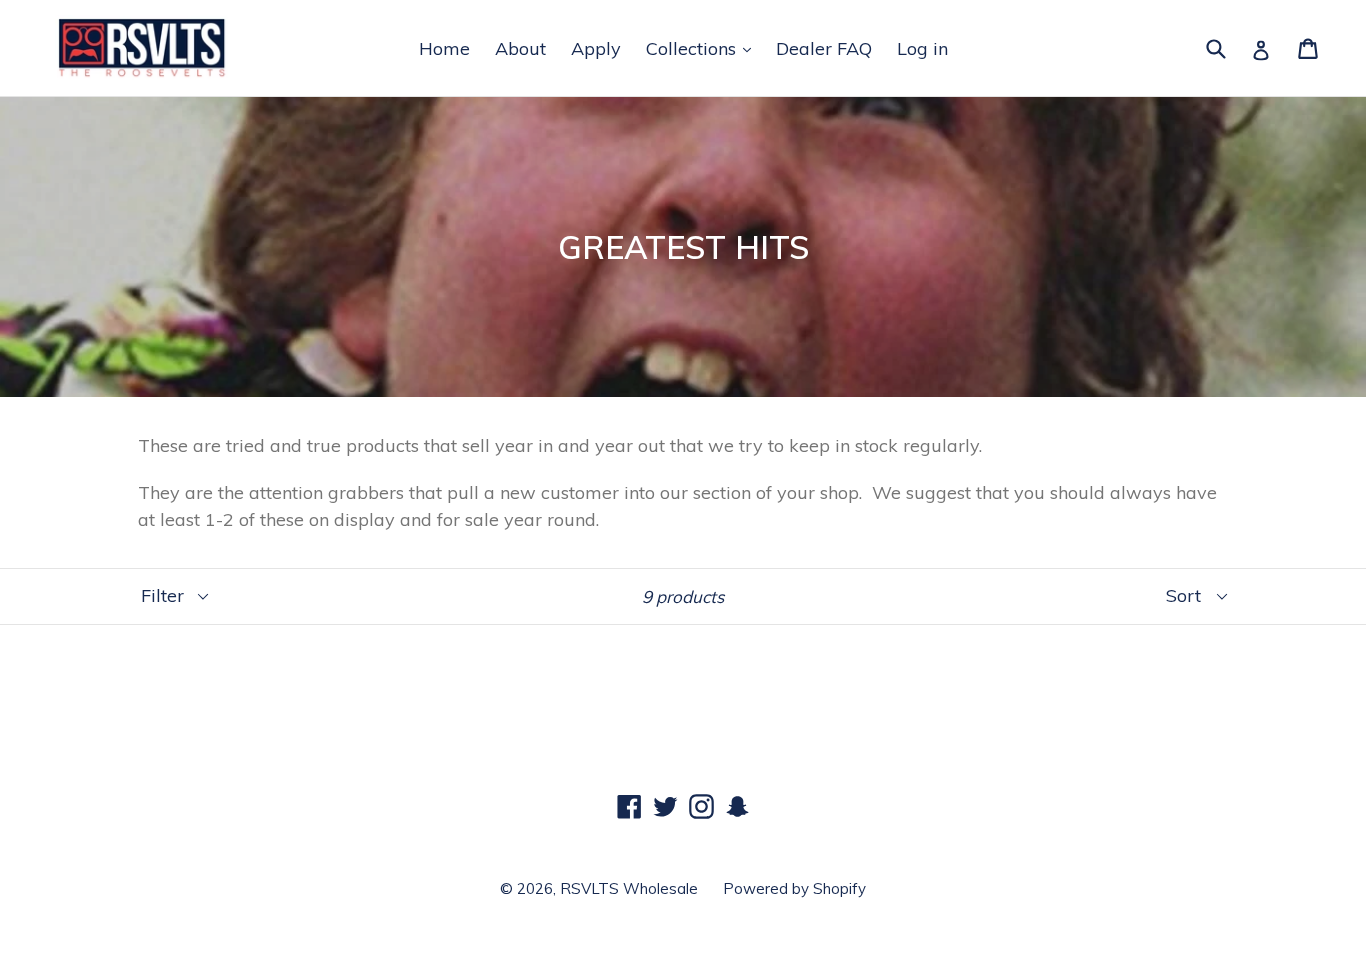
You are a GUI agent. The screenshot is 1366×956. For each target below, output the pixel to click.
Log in (922, 48)
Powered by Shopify (794, 888)
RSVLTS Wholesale (629, 888)
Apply (596, 48)
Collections (693, 48)
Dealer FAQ (824, 48)
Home (444, 48)
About (520, 48)
